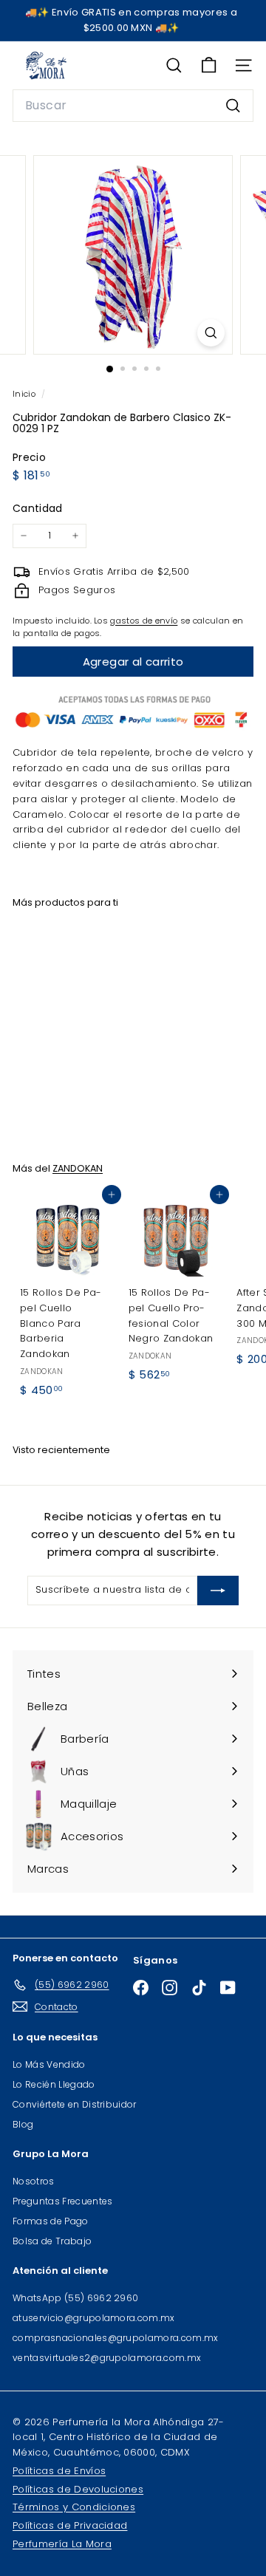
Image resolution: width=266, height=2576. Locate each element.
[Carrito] (209, 65)
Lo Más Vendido (49, 2064)
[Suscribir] (218, 1591)
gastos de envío (144, 621)
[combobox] (133, 106)
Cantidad (38, 508)
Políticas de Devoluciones (78, 2489)
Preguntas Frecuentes (63, 2201)
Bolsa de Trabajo (52, 2241)
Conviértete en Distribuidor (75, 2104)
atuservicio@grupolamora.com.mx (94, 2318)
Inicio (25, 394)
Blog (23, 2124)
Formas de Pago (51, 2221)
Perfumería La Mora (62, 2544)
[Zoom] (211, 333)
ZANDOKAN (78, 1168)
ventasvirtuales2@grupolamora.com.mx (107, 2358)
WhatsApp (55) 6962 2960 (75, 2298)
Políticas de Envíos (59, 2471)
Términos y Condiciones (74, 2507)
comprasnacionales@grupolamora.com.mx (116, 2338)
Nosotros (34, 2181)
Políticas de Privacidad (70, 2525)
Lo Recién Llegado (54, 2084)
